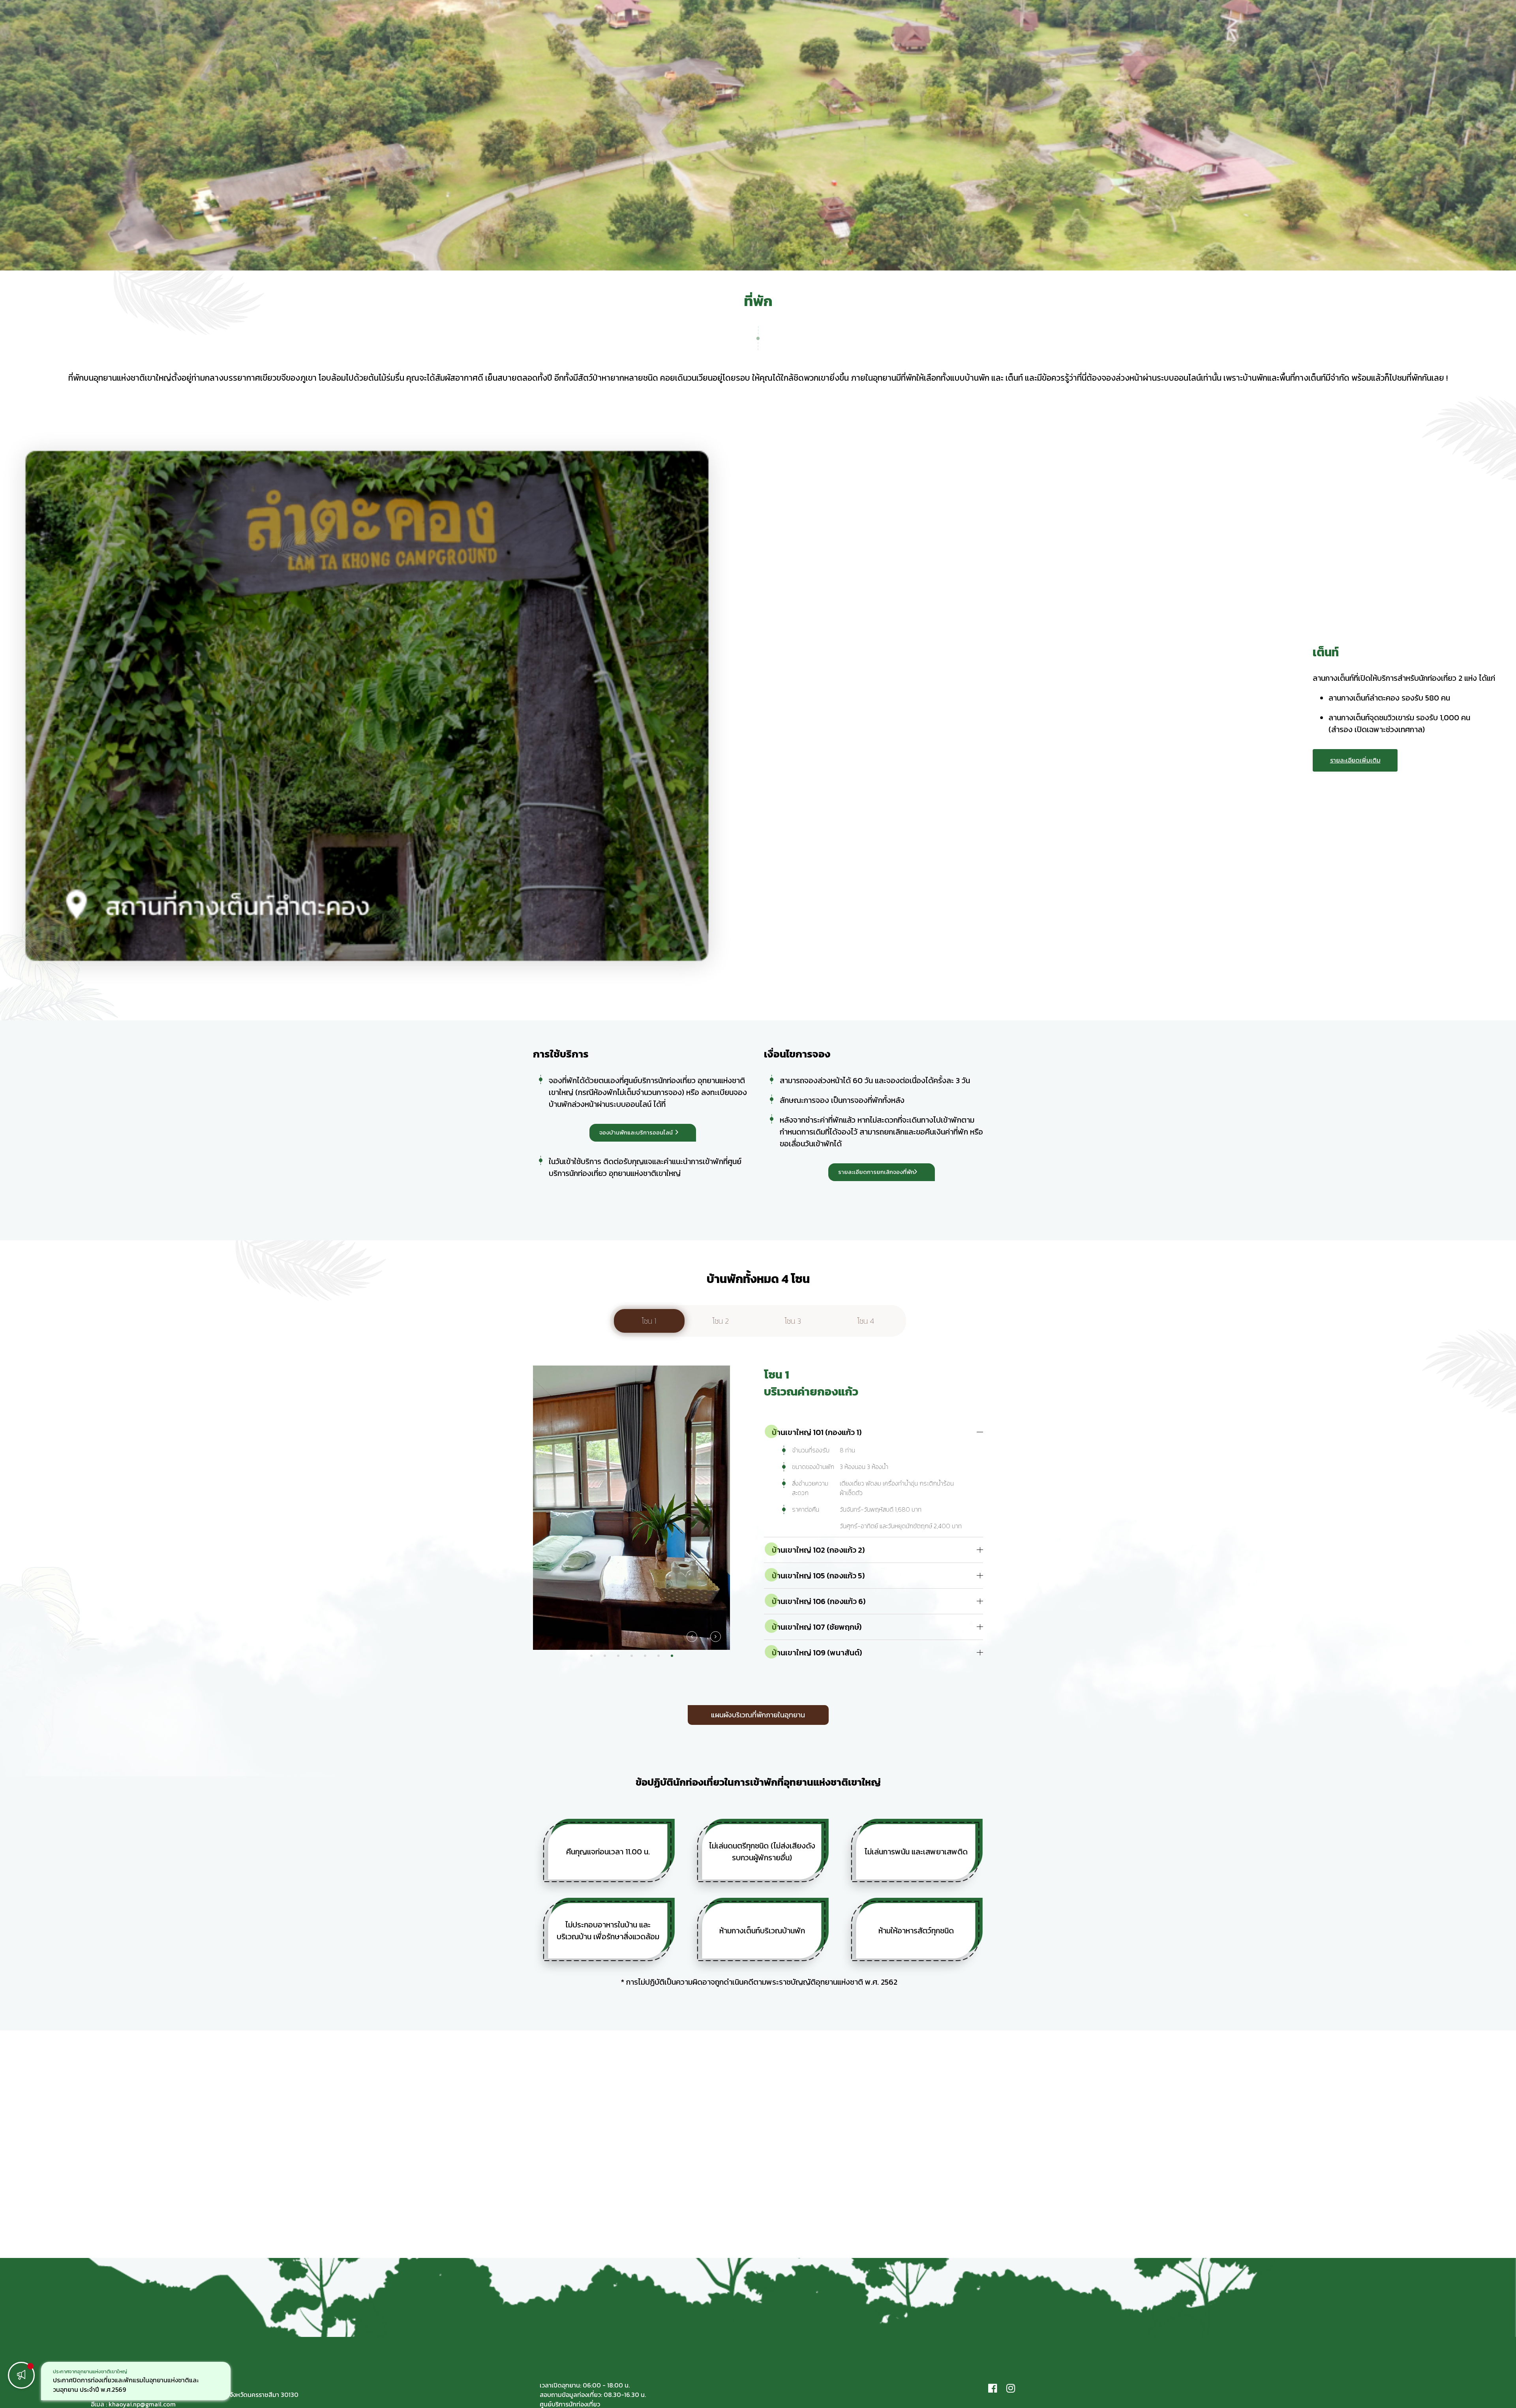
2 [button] (605, 1656)
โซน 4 (866, 1321)
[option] (136, 2381)
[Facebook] (993, 2388)
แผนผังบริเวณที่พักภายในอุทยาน (758, 1715)
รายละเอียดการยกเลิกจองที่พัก (876, 1172)
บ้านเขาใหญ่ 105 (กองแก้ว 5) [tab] (818, 1576)
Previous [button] (692, 1637)
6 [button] (659, 1656)
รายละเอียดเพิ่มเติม (1355, 760)
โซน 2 (721, 1321)
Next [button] (715, 1637)
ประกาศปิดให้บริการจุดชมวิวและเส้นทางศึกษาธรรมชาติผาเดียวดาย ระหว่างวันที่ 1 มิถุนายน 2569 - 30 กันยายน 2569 (134, 2385)
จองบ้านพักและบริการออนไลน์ (636, 1132)
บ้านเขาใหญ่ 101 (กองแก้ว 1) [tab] (817, 1432)
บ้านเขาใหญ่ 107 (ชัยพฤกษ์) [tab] (817, 1627)
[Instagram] (1011, 2388)
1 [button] (591, 1656)
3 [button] (618, 1656)
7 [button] (672, 1656)
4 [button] (632, 1656)
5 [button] (645, 1656)
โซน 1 (649, 1321)
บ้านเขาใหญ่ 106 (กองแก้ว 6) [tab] (819, 1601)
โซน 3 (793, 1321)
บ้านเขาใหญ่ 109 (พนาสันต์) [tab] (817, 1653)
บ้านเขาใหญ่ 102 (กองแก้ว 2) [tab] (818, 1550)
